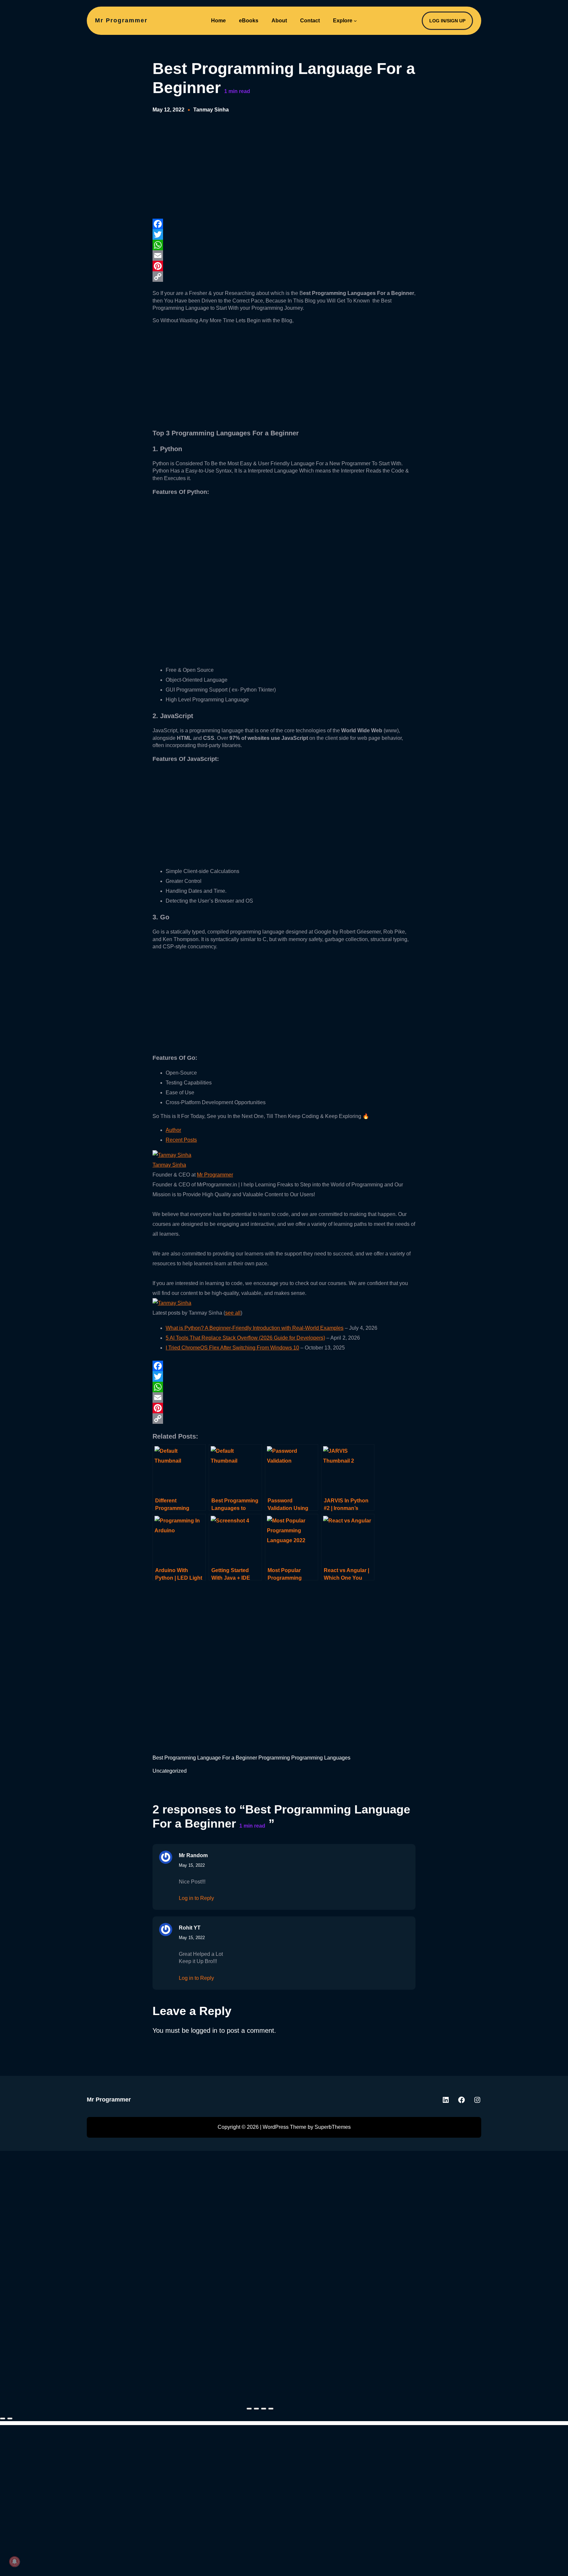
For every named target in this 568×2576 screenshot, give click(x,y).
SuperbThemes (333, 2127)
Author (173, 1130)
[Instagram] (477, 2100)
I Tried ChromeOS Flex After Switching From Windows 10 (232, 1348)
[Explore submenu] (355, 21)
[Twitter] (284, 234)
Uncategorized (170, 1771)
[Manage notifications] (14, 2562)
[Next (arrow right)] (10, 2418)
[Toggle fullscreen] (256, 2409)
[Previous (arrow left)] (3, 2418)
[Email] (284, 255)
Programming (274, 1758)
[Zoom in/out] (249, 2409)
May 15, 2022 (192, 1865)
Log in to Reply (196, 1898)
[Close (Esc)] (271, 2409)
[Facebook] (284, 224)
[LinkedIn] (446, 2100)
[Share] (264, 2409)
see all (233, 1313)
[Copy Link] (284, 277)
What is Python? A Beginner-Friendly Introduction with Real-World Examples (255, 1328)
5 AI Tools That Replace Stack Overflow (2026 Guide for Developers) (245, 1338)
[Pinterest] (284, 266)
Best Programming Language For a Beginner (205, 1758)
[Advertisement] (202, 166)
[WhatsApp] (284, 245)
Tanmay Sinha (211, 110)
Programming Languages (321, 1758)
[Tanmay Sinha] (172, 1155)
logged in (204, 2030)
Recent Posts (181, 1140)
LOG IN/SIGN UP (447, 21)
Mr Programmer (121, 20)
